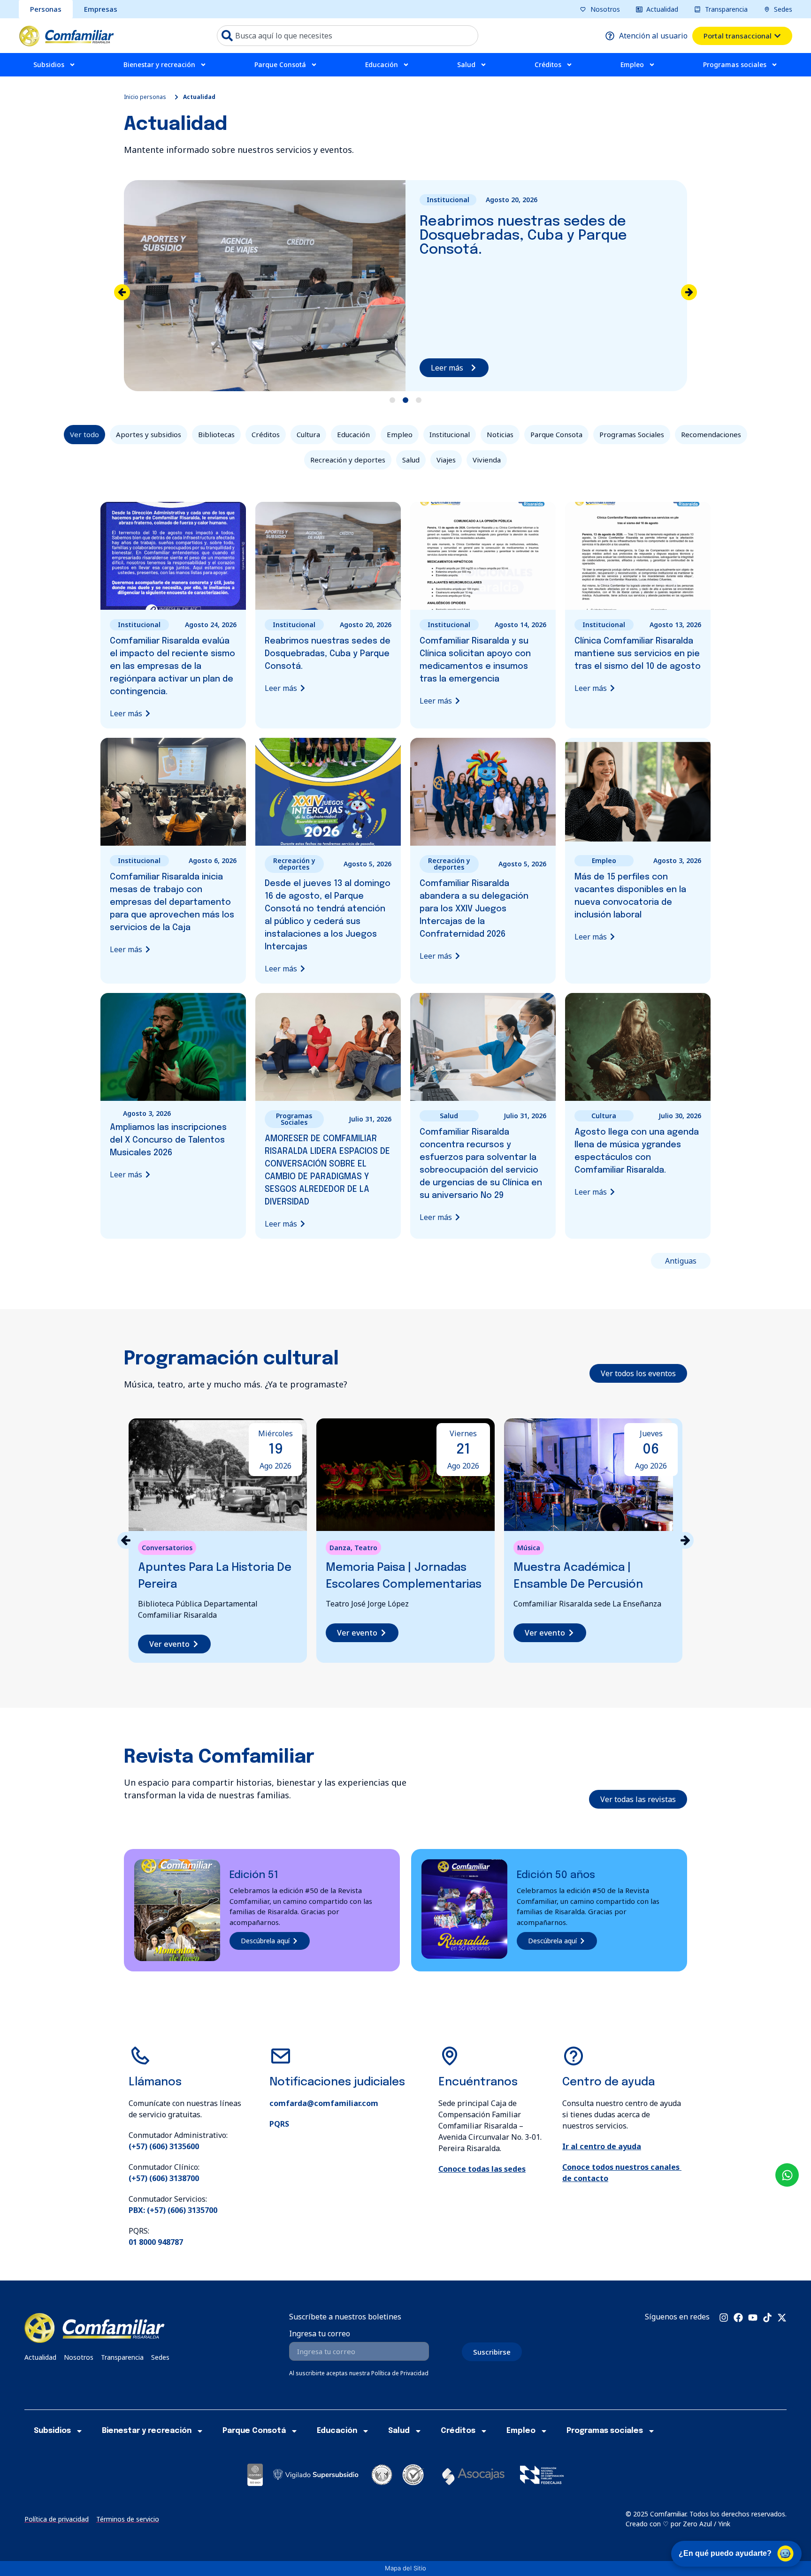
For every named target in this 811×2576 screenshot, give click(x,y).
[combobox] (348, 36)
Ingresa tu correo (320, 2334)
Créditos (548, 64)
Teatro (178, 1548)
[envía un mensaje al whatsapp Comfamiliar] (787, 2175)
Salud (466, 64)
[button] (689, 292)
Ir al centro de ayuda (602, 2146)
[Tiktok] (767, 2318)
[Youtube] (753, 2318)
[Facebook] (738, 2318)
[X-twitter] (782, 2318)
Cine (524, 1548)
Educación (382, 64)
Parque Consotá (280, 64)
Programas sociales (735, 64)
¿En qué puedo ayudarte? (725, 2553)
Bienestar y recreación (159, 64)
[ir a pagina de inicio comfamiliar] (66, 36)
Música (341, 1548)
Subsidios (49, 64)
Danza (152, 1548)
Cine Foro (551, 1548)
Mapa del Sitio (405, 2568)
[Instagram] (724, 2318)
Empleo (632, 64)
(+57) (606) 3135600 (164, 2146)
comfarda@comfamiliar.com (324, 2103)
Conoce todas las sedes (482, 2169)
